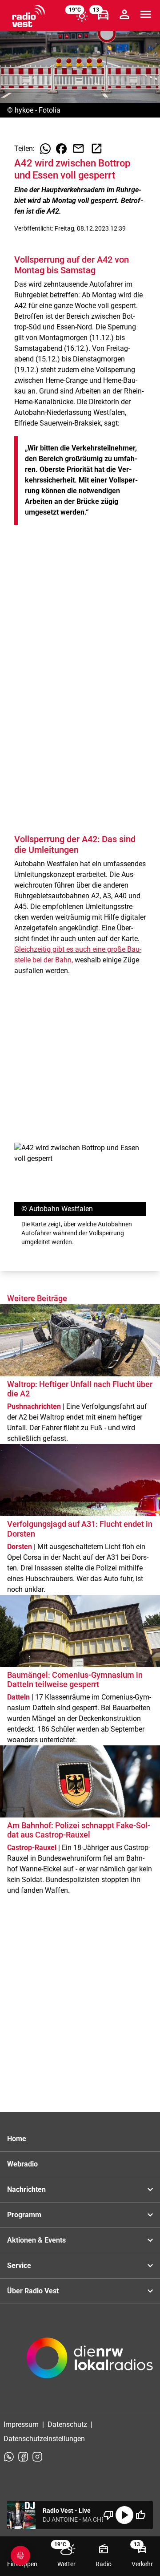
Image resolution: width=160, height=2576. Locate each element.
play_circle (124, 2515)
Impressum (21, 2424)
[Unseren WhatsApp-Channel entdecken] (9, 2457)
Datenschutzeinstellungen (44, 2439)
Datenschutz (67, 2424)
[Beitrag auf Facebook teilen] (61, 149)
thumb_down (108, 2515)
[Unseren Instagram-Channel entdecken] (37, 2457)
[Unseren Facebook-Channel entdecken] (23, 2457)
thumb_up (140, 2515)
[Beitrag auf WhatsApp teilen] (45, 149)
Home (17, 2139)
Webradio (22, 2164)
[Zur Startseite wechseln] (28, 16)
